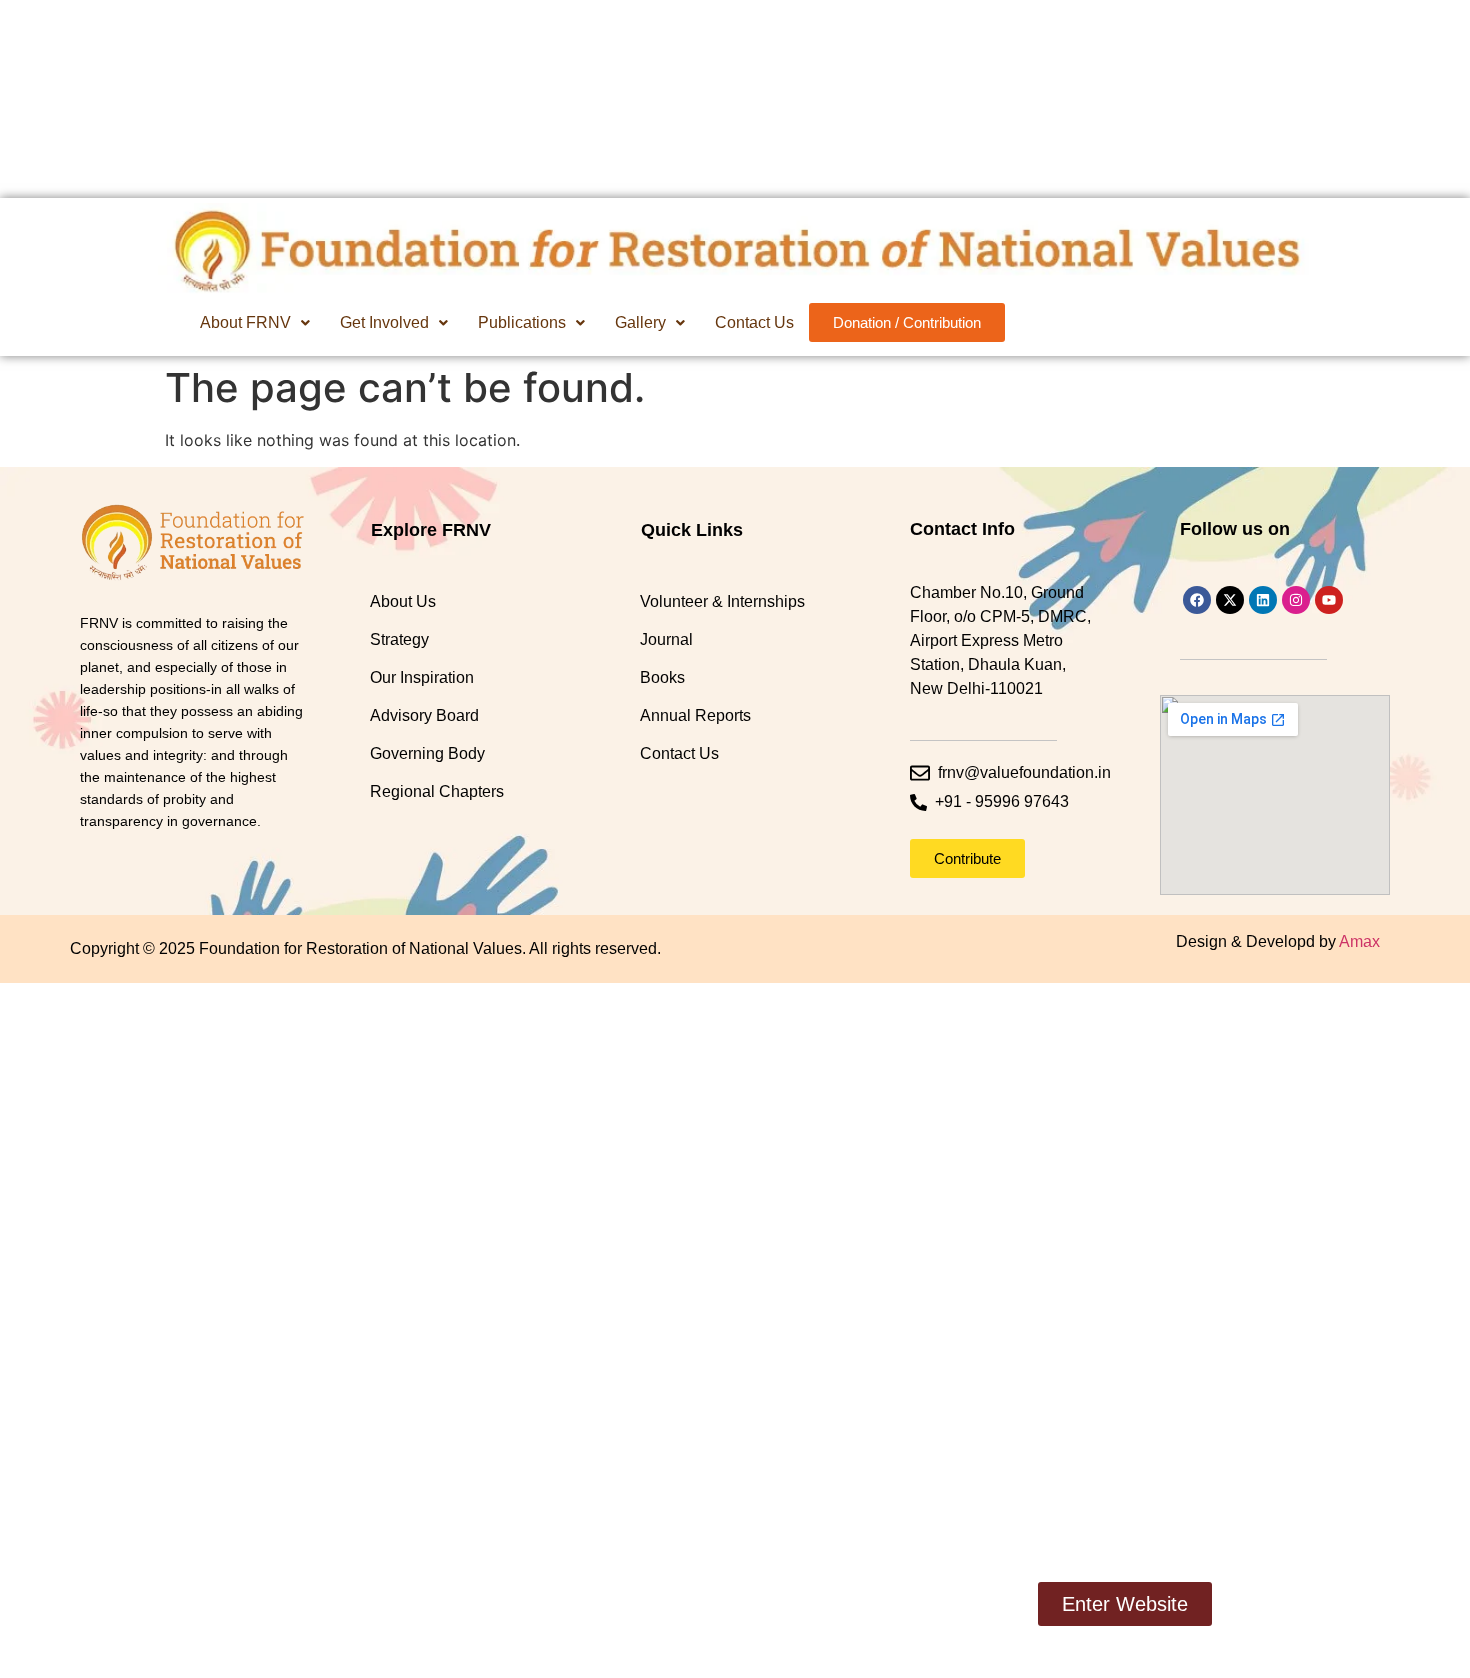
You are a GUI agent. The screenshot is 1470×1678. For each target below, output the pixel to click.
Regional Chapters (437, 791)
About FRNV (245, 322)
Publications (522, 322)
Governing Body (427, 753)
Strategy (399, 639)
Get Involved (384, 322)
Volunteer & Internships (722, 601)
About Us (403, 601)
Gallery (640, 322)
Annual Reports (695, 715)
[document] (735, 1330)
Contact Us (754, 322)
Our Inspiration (422, 677)
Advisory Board (424, 715)
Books (662, 677)
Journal (666, 639)
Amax (1359, 941)
